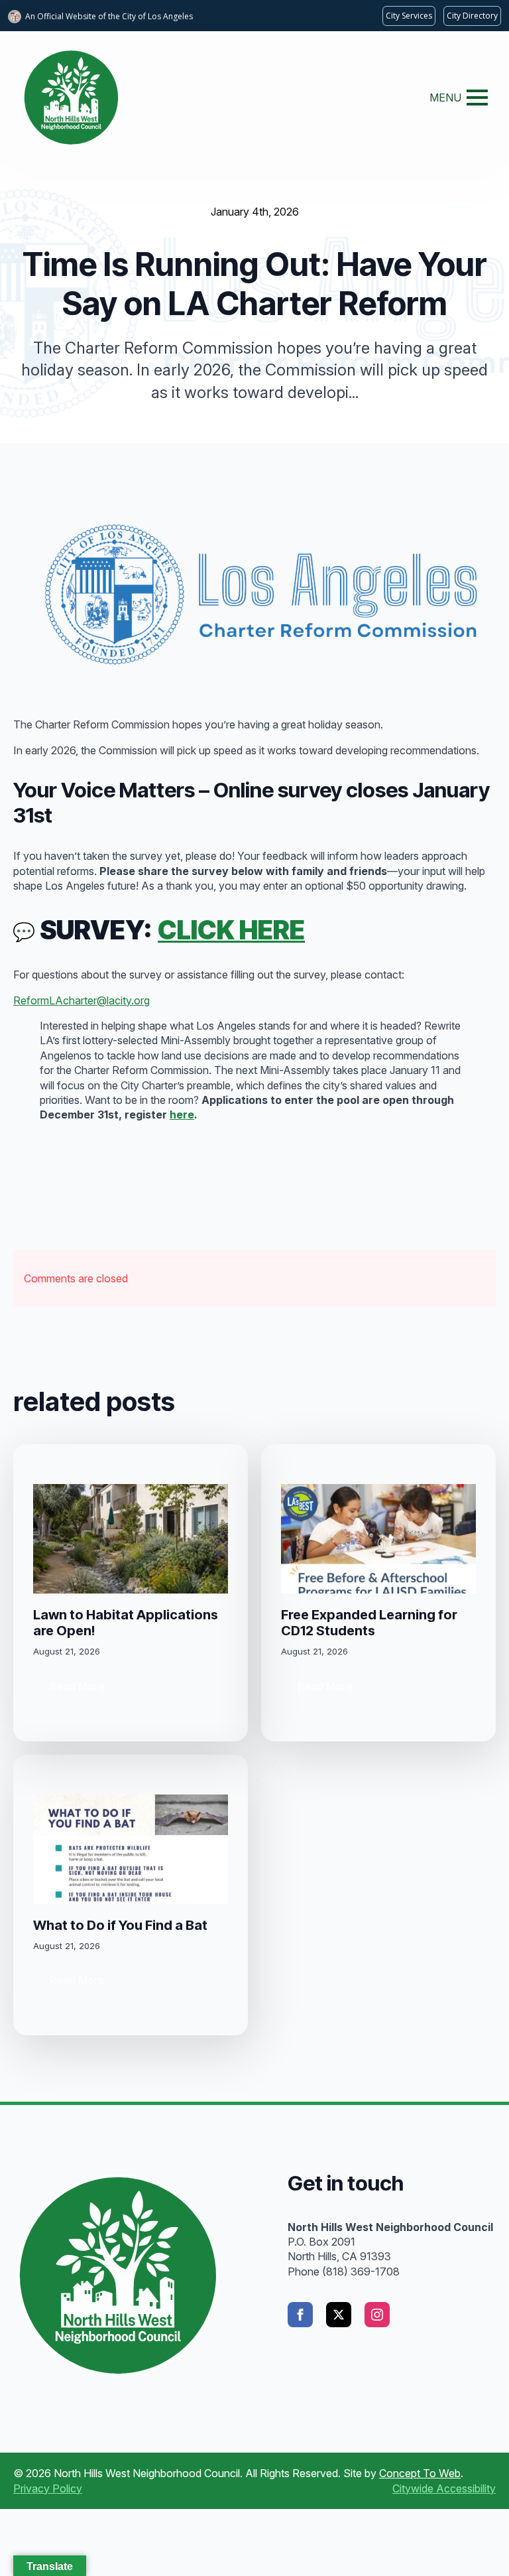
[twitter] (339, 2315)
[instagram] (377, 2315)
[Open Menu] (477, 98)
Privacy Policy (48, 2488)
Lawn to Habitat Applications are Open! (126, 1623)
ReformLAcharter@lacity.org (82, 1000)
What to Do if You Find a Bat (120, 1925)
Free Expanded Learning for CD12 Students (369, 1623)
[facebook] (300, 2315)
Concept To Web (420, 2473)
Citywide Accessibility (444, 2488)
